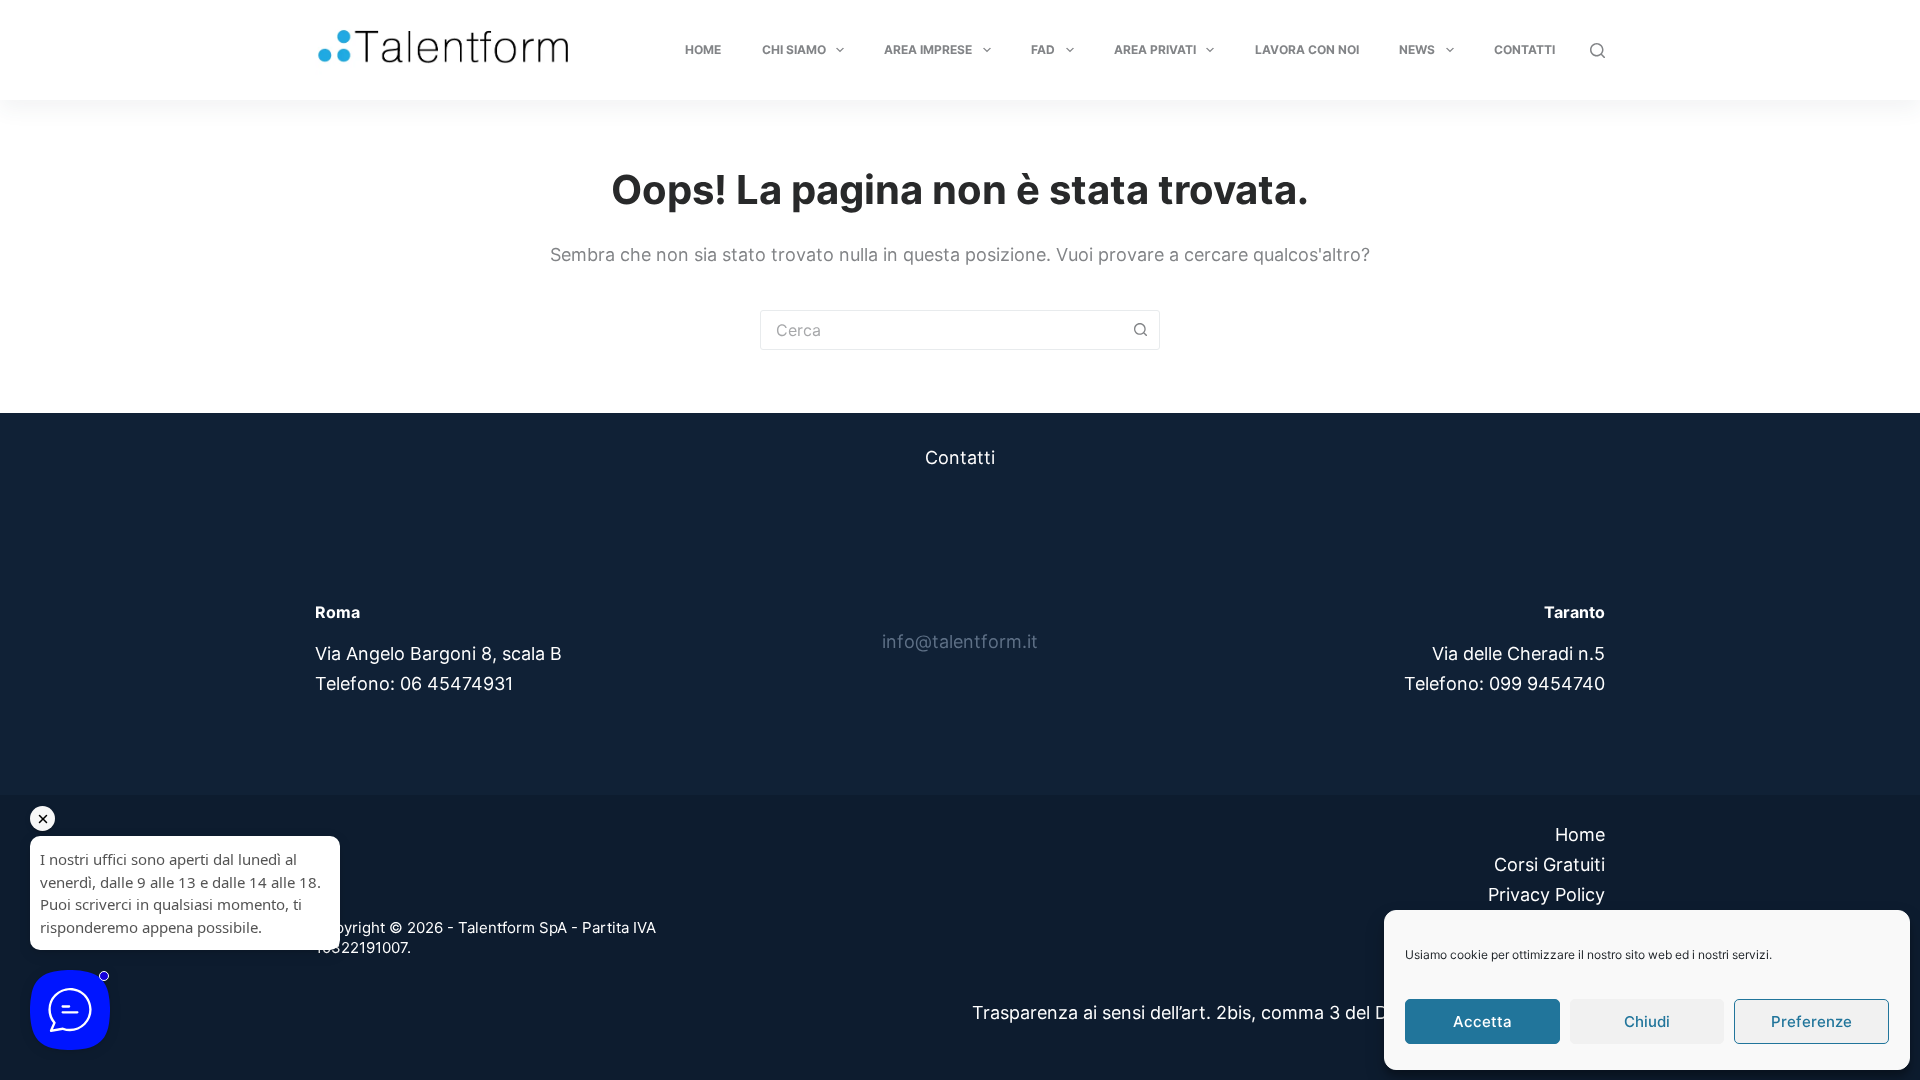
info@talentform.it (960, 641)
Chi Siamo (794, 49)
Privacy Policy (1546, 894)
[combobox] (941, 330)
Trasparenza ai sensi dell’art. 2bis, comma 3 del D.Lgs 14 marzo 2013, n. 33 (1288, 1012)
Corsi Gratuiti (1549, 864)
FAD (1043, 49)
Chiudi (1647, 1021)
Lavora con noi (1307, 49)
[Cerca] (1597, 50)
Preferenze (1811, 1021)
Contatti (1524, 49)
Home (703, 49)
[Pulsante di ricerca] (1140, 330)
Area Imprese (928, 49)
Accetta (1482, 1021)
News (1417, 49)
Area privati (1155, 49)
